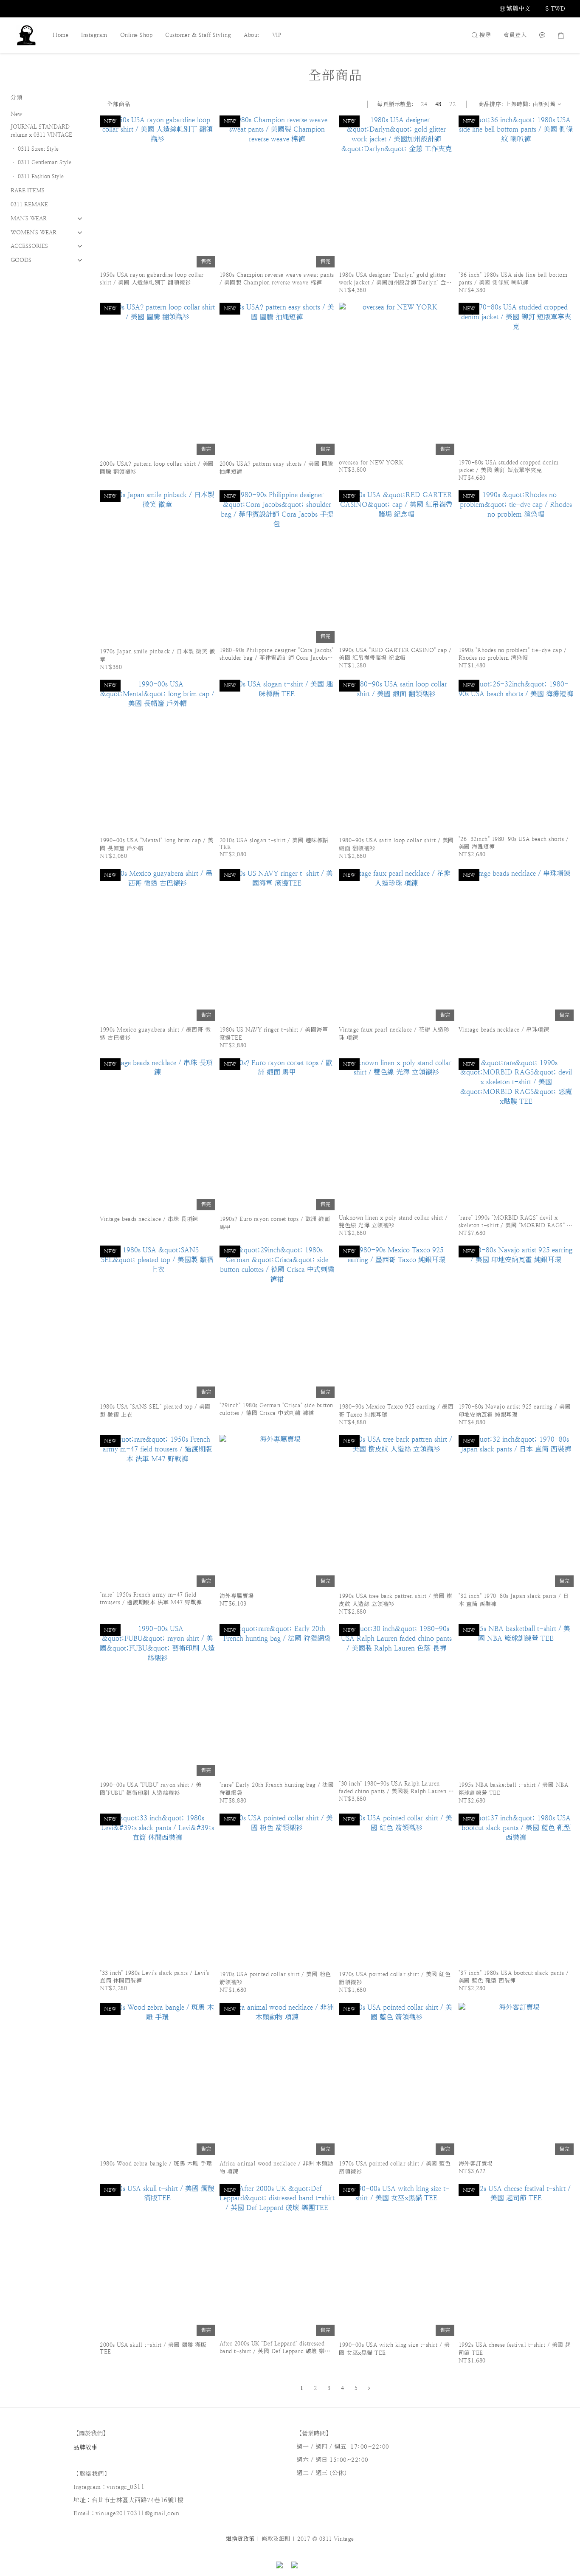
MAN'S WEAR (29, 218)
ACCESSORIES (29, 246)
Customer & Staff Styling (198, 35)
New (16, 114)
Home (61, 35)
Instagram (94, 35)
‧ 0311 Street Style (35, 149)
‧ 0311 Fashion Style (37, 176)
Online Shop (137, 35)
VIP (277, 35)
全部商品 (118, 104)
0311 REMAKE (29, 204)
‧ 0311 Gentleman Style (41, 162)
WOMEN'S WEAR (34, 232)
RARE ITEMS (28, 190)
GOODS (21, 260)
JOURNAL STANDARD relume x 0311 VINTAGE (41, 131)
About (252, 35)
